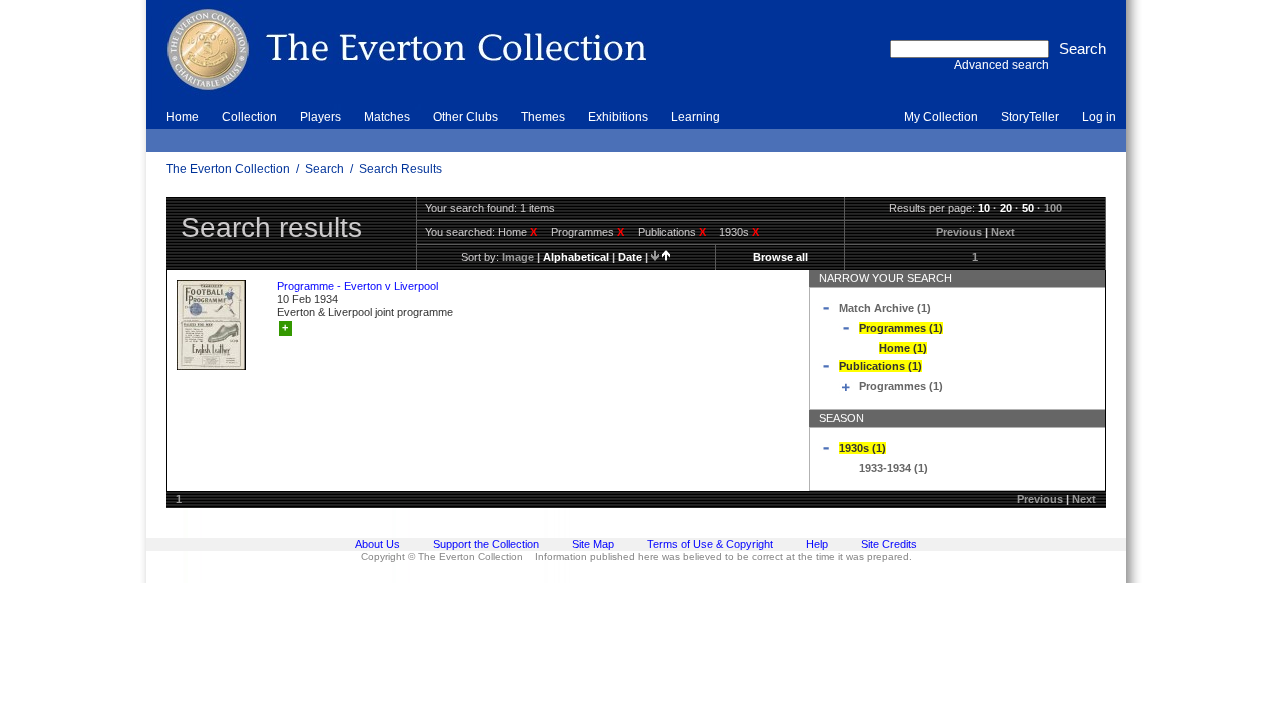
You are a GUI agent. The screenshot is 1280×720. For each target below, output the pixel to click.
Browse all (780, 257)
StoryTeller (1030, 117)
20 (1006, 208)
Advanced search (1001, 65)
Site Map (593, 544)
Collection (249, 117)
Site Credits (889, 544)
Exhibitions (618, 117)
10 (984, 208)
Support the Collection (486, 544)
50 (1028, 208)
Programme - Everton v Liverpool (357, 286)
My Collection (941, 117)
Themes (543, 117)
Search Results (400, 169)
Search (324, 169)
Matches (387, 117)
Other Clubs (465, 117)
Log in (1099, 117)
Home (182, 117)
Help (817, 544)
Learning (695, 117)
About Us (377, 544)
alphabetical (576, 257)
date (630, 257)
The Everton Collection (228, 169)
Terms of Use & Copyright (710, 544)
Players (320, 117)
